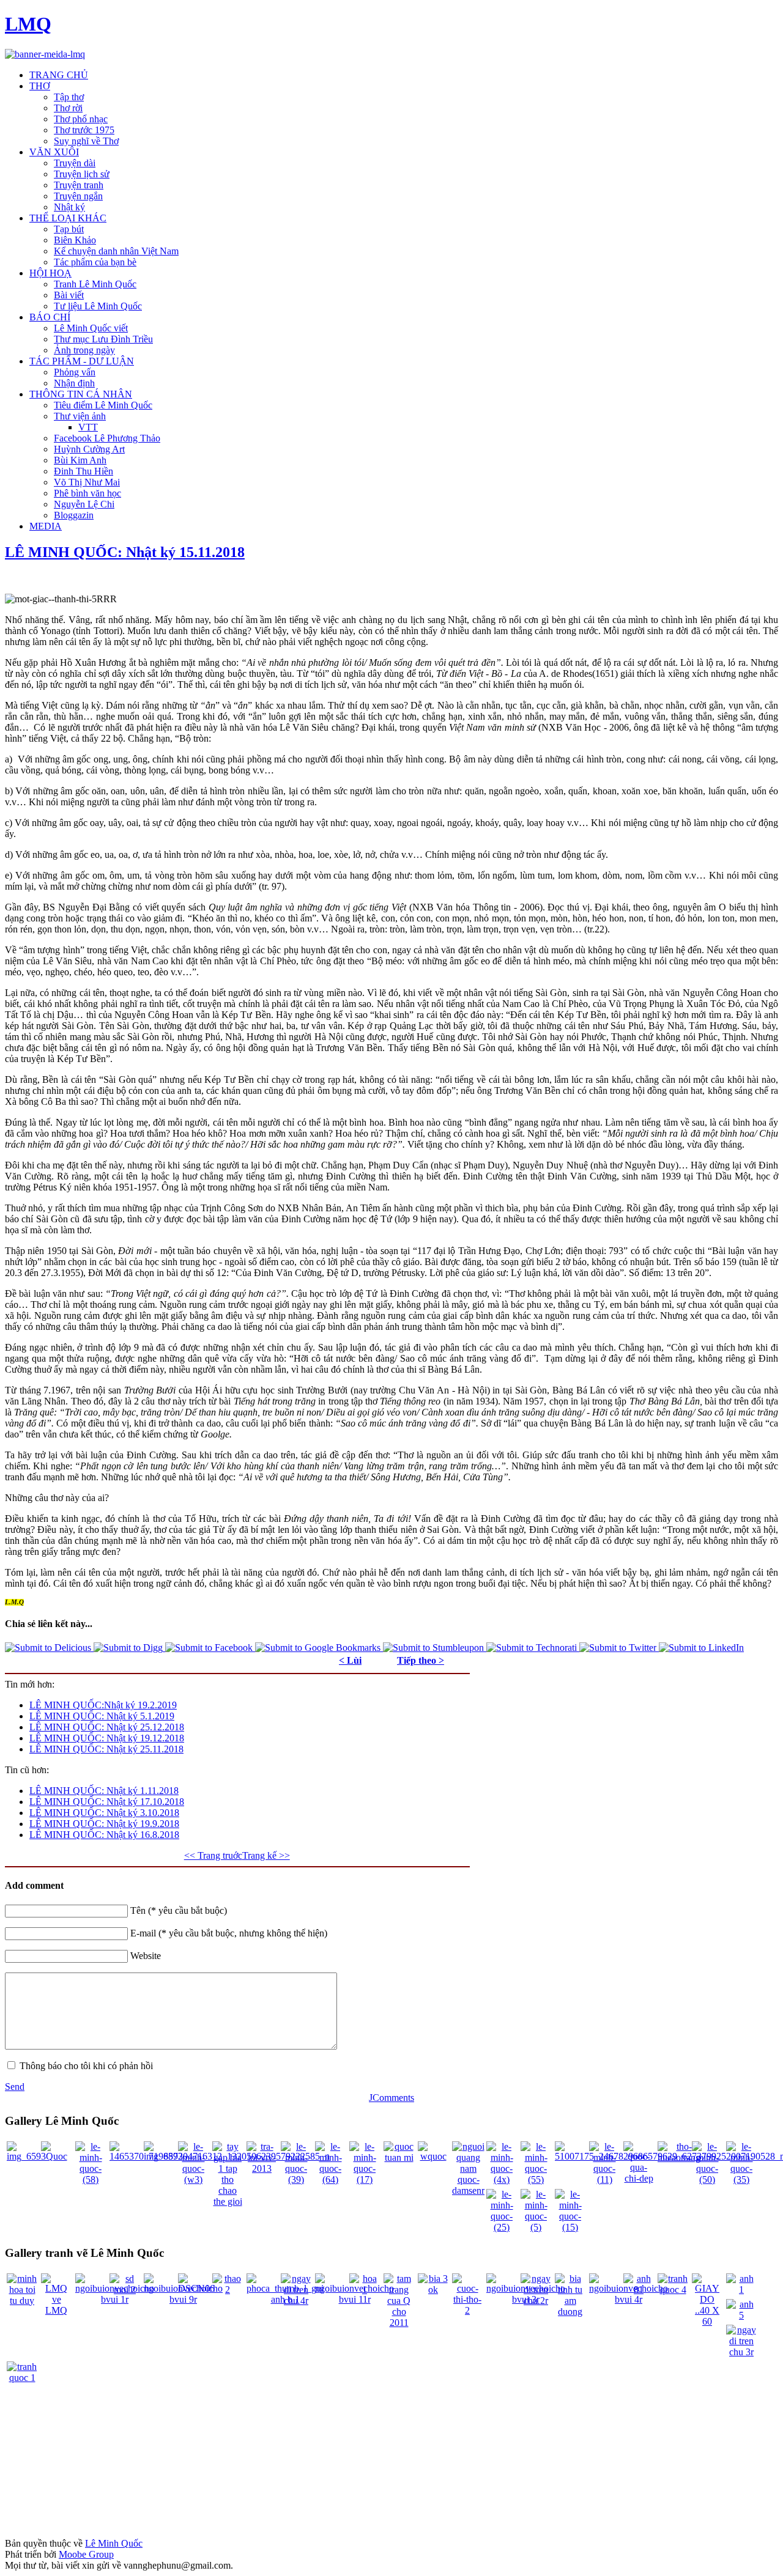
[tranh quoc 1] (22, 2378)
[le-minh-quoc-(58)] (91, 2179)
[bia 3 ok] (433, 2290)
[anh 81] (639, 2290)
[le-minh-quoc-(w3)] (193, 2179)
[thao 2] (228, 2290)
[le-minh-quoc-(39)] (296, 2179)
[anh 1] (741, 2290)
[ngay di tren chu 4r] (296, 2301)
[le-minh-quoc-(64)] (330, 2179)
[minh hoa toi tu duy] (22, 2301)
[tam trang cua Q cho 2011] (399, 2323)
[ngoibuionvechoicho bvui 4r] (629, 2299)
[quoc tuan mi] (399, 2157)
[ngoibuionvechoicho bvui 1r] (115, 2299)
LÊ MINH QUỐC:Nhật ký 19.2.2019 (103, 1705)
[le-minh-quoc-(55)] (536, 2179)
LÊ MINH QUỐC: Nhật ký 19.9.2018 (104, 1824)
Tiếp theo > (421, 1660)
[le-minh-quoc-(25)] (502, 2227)
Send (15, 2087)
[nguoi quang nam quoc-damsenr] (468, 2190)
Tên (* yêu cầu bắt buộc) (179, 1910)
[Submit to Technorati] (533, 1648)
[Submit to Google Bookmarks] (319, 1648)
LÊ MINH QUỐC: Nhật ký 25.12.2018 (107, 1727)
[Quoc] (56, 2156)
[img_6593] (26, 2156)
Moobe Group (86, 2554)
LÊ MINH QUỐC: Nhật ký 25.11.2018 (106, 1749)
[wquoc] (433, 2156)
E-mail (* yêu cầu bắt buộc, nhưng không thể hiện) (229, 1933)
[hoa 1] (365, 2290)
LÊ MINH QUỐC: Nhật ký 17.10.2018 (107, 1802)
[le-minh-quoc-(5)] (536, 2227)
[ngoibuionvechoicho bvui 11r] (354, 2299)
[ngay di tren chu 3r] (741, 2352)
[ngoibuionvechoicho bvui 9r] (183, 2299)
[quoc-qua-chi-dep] (639, 2178)
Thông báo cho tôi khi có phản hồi (86, 2066)
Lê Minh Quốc (114, 2543)
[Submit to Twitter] (619, 1648)
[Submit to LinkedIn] (701, 1648)
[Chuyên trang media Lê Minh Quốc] (45, 54)
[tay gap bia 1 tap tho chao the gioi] (228, 2201)
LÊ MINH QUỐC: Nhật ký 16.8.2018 (104, 1835)
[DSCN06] (196, 2288)
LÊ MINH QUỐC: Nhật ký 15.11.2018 (125, 552)
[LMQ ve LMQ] (56, 2310)
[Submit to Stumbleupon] (435, 1648)
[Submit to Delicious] (49, 1648)
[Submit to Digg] (129, 1648)
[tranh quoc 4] (673, 2290)
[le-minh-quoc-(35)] (741, 2179)
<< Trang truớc (213, 1855)
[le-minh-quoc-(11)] (604, 2179)
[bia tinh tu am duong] (570, 2312)
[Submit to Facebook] (210, 1648)
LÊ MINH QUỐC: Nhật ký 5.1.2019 (102, 1716)
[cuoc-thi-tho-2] (467, 2310)
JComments (391, 2098)
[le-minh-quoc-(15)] (570, 2227)
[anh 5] (741, 2315)
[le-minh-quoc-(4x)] (502, 2179)
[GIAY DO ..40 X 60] (707, 2321)
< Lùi (350, 1660)
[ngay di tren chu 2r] (536, 2301)
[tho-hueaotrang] (679, 2157)
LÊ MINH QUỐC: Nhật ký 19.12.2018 (107, 1738)
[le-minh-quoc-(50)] (707, 2179)
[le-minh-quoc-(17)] (365, 2179)
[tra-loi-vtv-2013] (262, 2168)
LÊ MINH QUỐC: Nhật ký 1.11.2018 (104, 1791)
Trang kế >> (266, 1855)
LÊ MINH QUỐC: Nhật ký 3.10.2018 (104, 1813)
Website (146, 1956)
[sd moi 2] (125, 2290)
